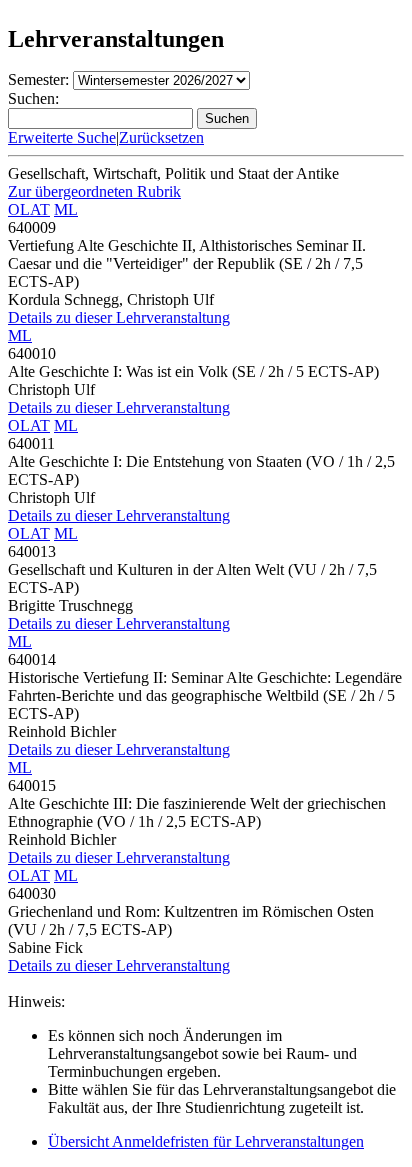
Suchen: (33, 98)
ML (66, 209)
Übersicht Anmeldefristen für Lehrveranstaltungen (206, 1141)
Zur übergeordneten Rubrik (94, 191)
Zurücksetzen (161, 137)
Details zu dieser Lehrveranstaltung (119, 317)
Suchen (227, 118)
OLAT (29, 209)
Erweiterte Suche (62, 137)
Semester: (38, 79)
